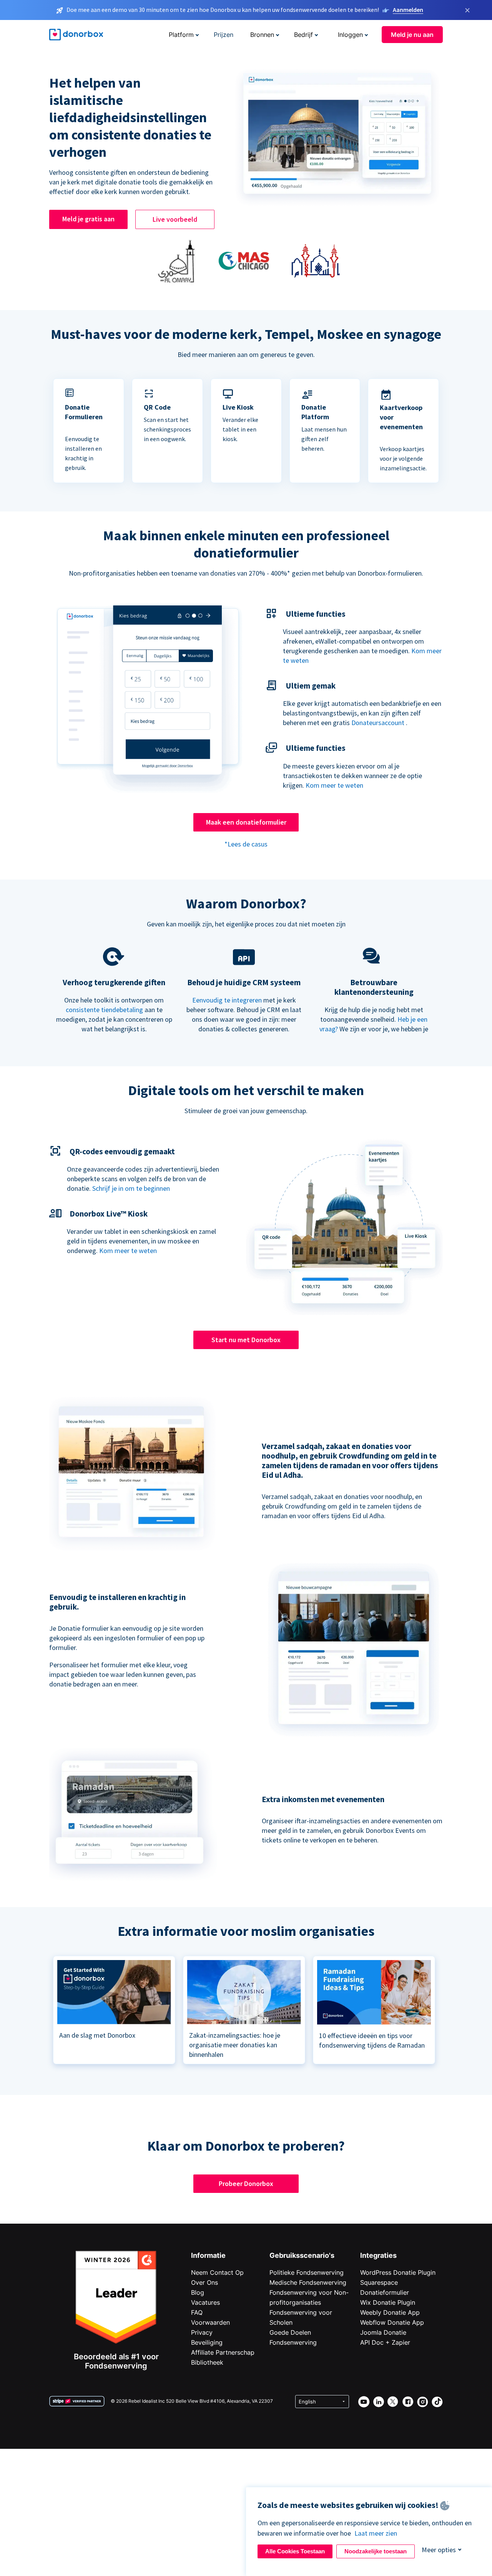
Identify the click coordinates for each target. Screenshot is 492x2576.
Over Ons (204, 2282)
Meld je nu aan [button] (412, 35)
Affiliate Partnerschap (223, 2352)
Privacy (202, 2332)
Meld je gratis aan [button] (88, 219)
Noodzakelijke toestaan (376, 2551)
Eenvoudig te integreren (227, 1000)
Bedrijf (303, 35)
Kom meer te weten (334, 785)
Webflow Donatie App (392, 2322)
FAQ (197, 2312)
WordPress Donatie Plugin (398, 2272)
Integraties (378, 2255)
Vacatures (205, 2302)
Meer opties (439, 2550)
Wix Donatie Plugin (388, 2302)
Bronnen (262, 35)
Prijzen (224, 35)
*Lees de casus (246, 844)
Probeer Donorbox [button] (246, 2183)
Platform (181, 35)
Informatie (208, 2255)
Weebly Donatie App (390, 2312)
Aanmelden (408, 10)
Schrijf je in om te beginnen (131, 1188)
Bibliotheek (207, 2362)
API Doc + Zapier (385, 2342)
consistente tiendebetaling (104, 1010)
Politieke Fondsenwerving (307, 2272)
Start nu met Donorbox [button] (246, 1340)
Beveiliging (207, 2342)
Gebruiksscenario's (302, 2255)
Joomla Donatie (383, 2332)
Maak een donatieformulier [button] (246, 822)
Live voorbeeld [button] (175, 219)
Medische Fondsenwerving (308, 2282)
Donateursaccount (378, 723)
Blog (198, 2292)
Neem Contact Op (217, 2272)
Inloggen (350, 35)
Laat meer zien (376, 2533)
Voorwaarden (210, 2322)
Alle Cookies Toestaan (295, 2551)
